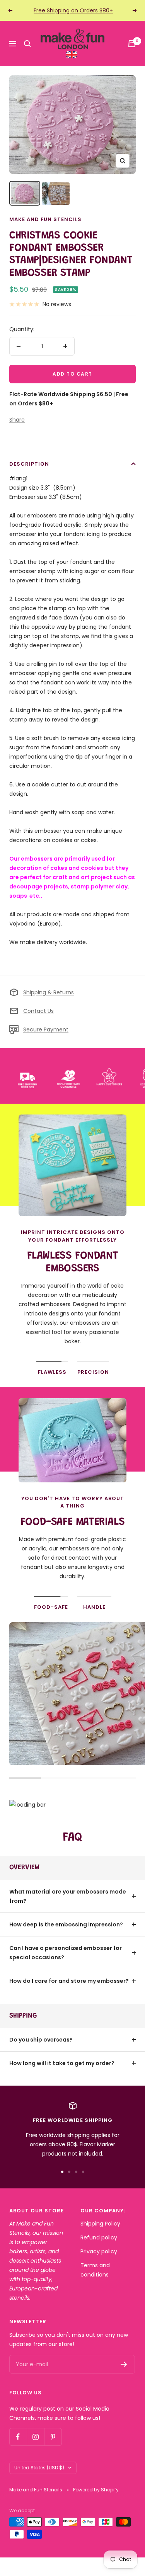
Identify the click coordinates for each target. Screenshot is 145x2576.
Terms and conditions (95, 2270)
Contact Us (38, 1011)
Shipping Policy (100, 2224)
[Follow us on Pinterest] (53, 2437)
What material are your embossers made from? (68, 1896)
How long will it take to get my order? (62, 2063)
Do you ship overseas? (41, 2040)
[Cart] (132, 44)
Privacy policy (99, 2251)
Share (17, 420)
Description (29, 464)
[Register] (124, 2364)
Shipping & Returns (49, 992)
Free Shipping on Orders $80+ (73, 10)
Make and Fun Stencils (45, 219)
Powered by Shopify (96, 2490)
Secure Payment (46, 1029)
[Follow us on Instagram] (35, 2437)
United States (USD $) (39, 2468)
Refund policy (99, 2237)
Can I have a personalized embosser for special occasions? (66, 1953)
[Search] (27, 44)
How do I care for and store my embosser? (69, 1981)
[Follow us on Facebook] (18, 2437)
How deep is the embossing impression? (66, 1924)
